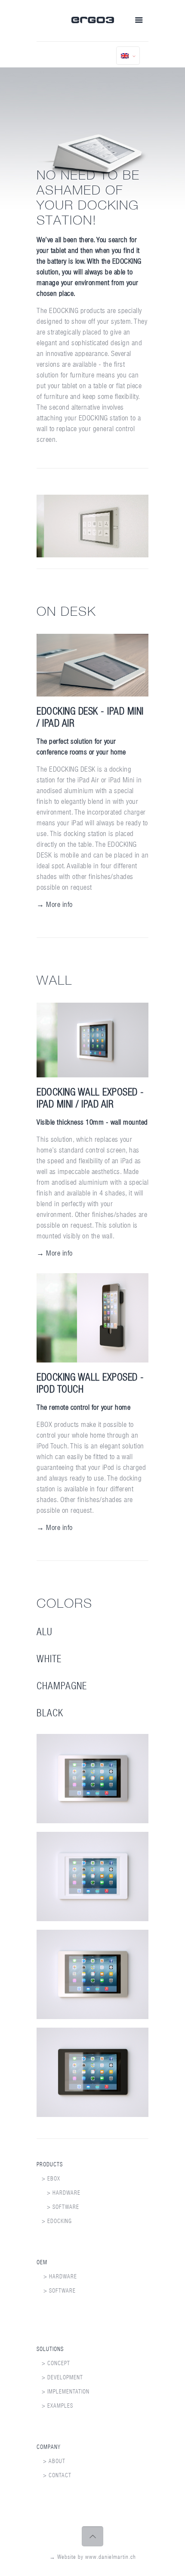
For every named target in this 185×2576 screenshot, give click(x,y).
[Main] (93, 21)
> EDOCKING (54, 2221)
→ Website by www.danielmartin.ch (93, 2557)
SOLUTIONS (50, 2349)
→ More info (55, 904)
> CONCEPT (53, 2363)
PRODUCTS (50, 2164)
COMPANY (49, 2447)
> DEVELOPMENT (60, 2377)
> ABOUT (54, 2461)
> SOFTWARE (58, 2207)
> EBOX (48, 2179)
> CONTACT (57, 2475)
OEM (42, 2262)
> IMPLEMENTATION (63, 2392)
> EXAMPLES (55, 2406)
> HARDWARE (59, 2193)
